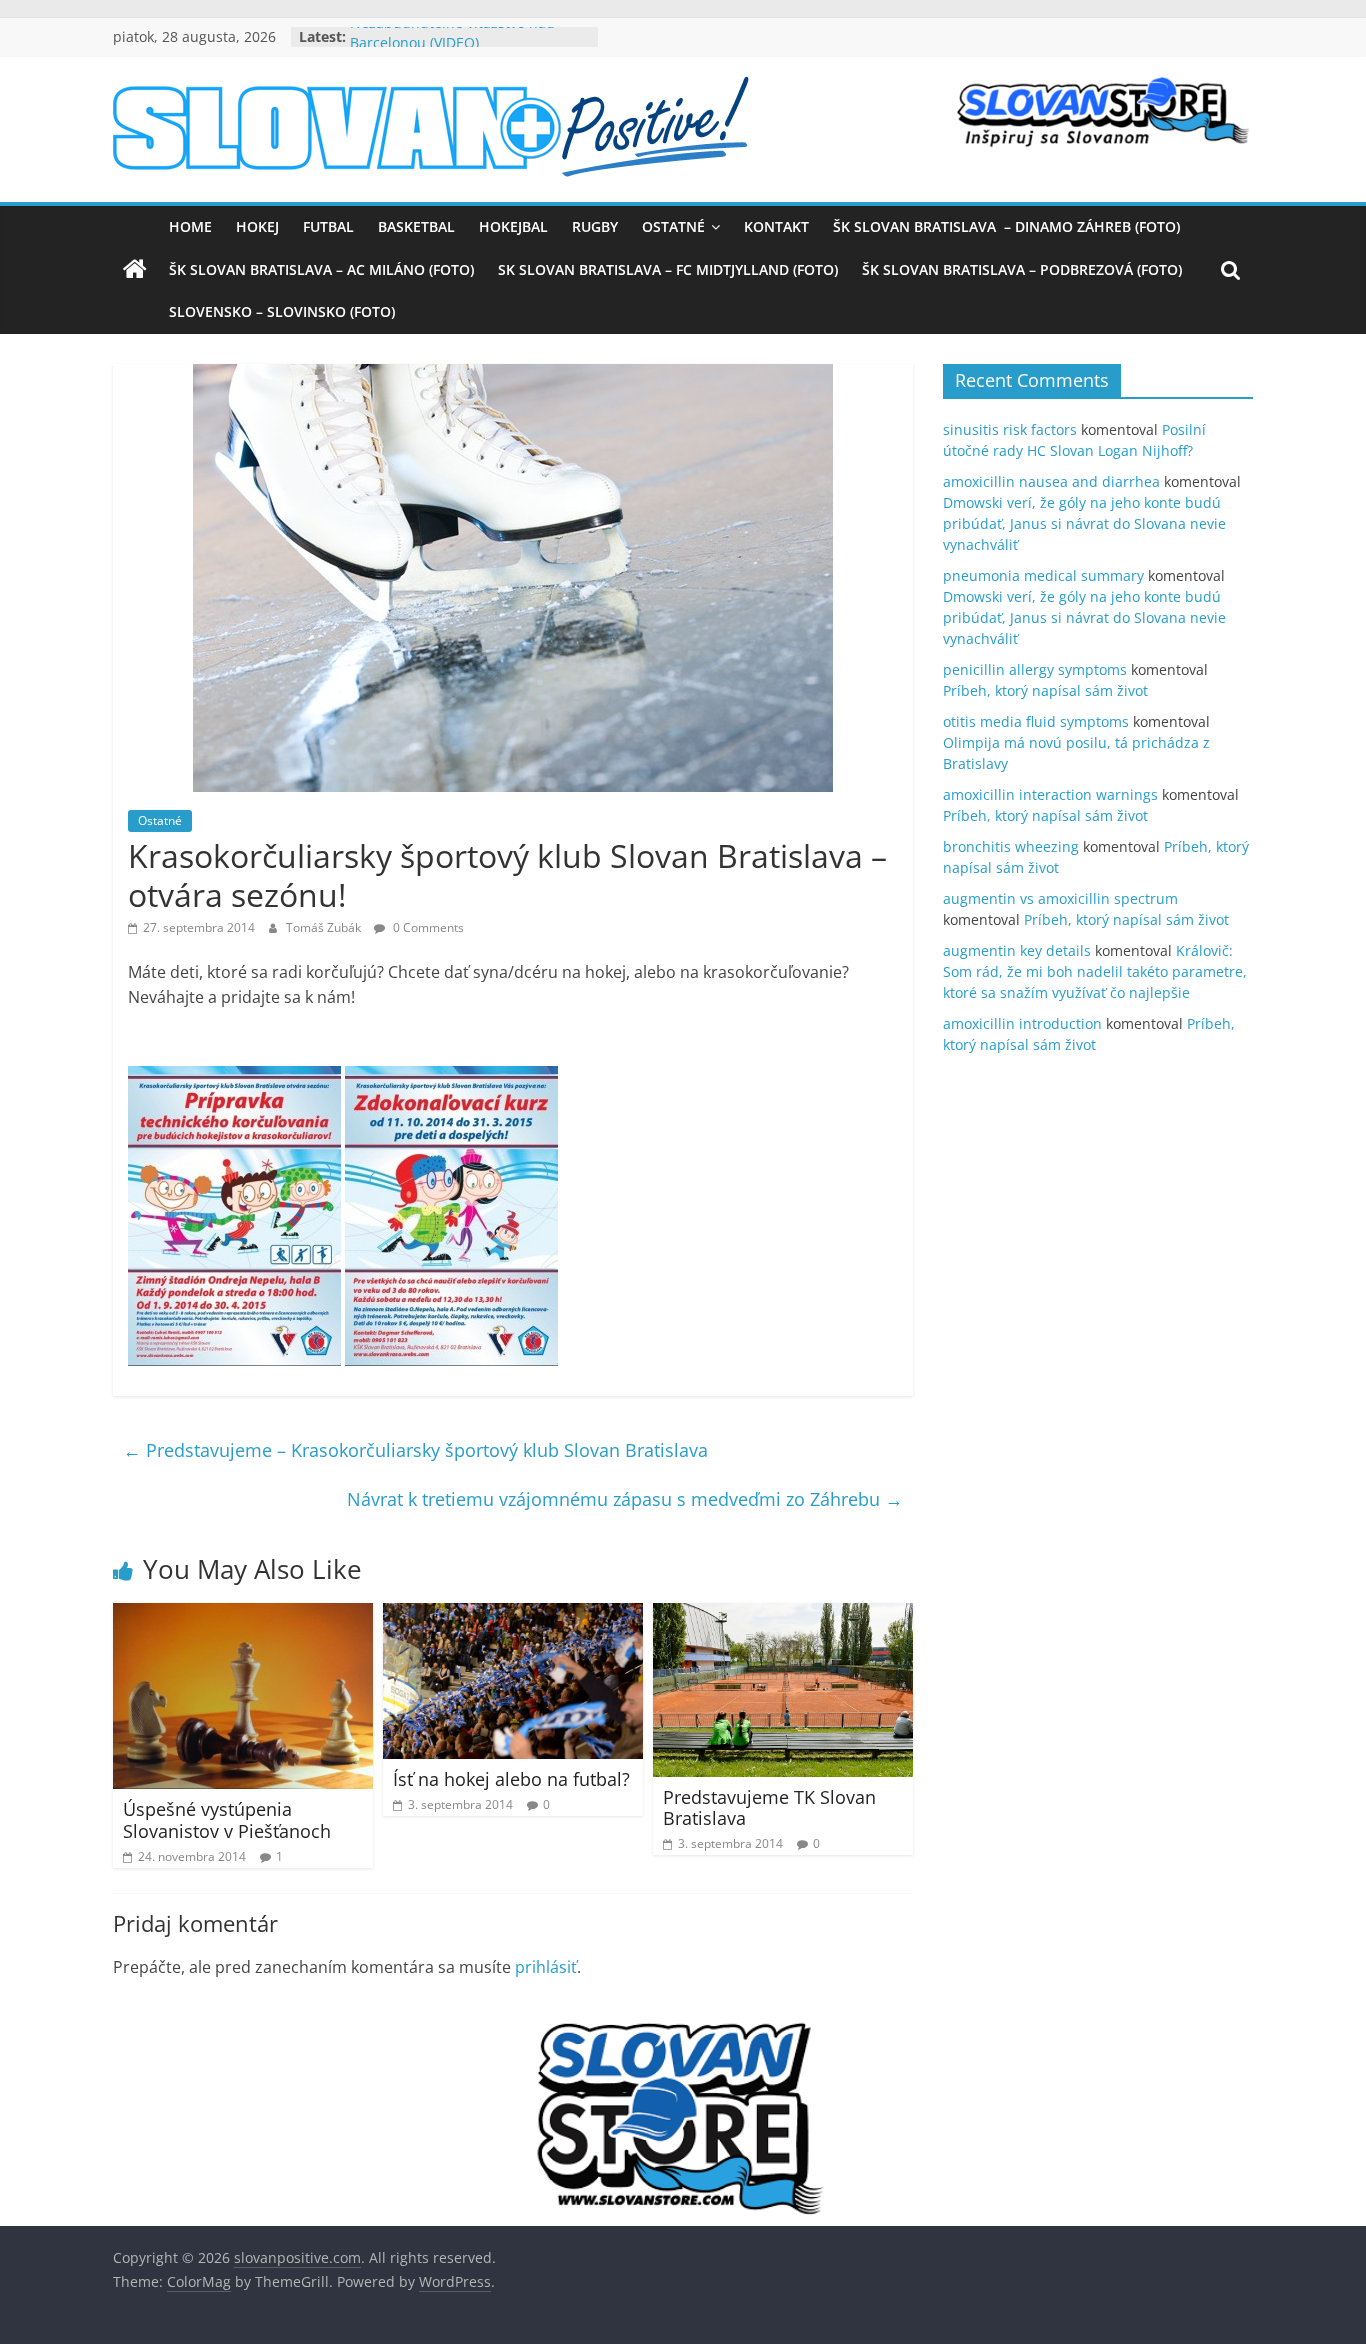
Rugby (595, 226)
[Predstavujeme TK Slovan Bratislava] (783, 1615)
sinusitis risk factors (1010, 429)
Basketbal (416, 226)
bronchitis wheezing (1011, 846)
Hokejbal (513, 226)
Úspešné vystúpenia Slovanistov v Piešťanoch (227, 1820)
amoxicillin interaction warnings (1050, 794)
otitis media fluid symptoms (1036, 721)
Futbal (328, 226)
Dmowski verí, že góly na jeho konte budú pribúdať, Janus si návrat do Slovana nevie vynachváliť (1084, 523)
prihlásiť (546, 1967)
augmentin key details (1017, 950)
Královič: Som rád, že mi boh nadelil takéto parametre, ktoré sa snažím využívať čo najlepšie (1095, 971)
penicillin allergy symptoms (1035, 669)
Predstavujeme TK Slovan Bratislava (769, 1808)
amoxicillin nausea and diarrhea (1051, 481)
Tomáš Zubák (325, 927)
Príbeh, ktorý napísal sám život (1045, 690)
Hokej (257, 226)
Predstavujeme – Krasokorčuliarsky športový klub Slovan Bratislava (415, 1450)
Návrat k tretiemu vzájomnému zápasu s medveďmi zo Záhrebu (625, 1499)
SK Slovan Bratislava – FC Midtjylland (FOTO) (668, 269)
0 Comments (427, 927)
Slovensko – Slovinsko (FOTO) (282, 311)
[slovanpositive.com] (135, 270)
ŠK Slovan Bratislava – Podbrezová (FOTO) (1022, 269)
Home (190, 226)
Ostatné (673, 226)
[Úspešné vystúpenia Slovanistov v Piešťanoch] (243, 1615)
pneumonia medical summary (1043, 575)
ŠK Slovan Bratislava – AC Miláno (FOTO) (321, 269)
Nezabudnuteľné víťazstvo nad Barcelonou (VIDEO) (452, 46)
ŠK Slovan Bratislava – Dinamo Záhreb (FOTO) (1006, 226)
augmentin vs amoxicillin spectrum (1060, 898)
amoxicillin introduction (1022, 1023)
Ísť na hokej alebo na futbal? (511, 1779)
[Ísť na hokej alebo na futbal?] (513, 1615)
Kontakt (776, 226)
